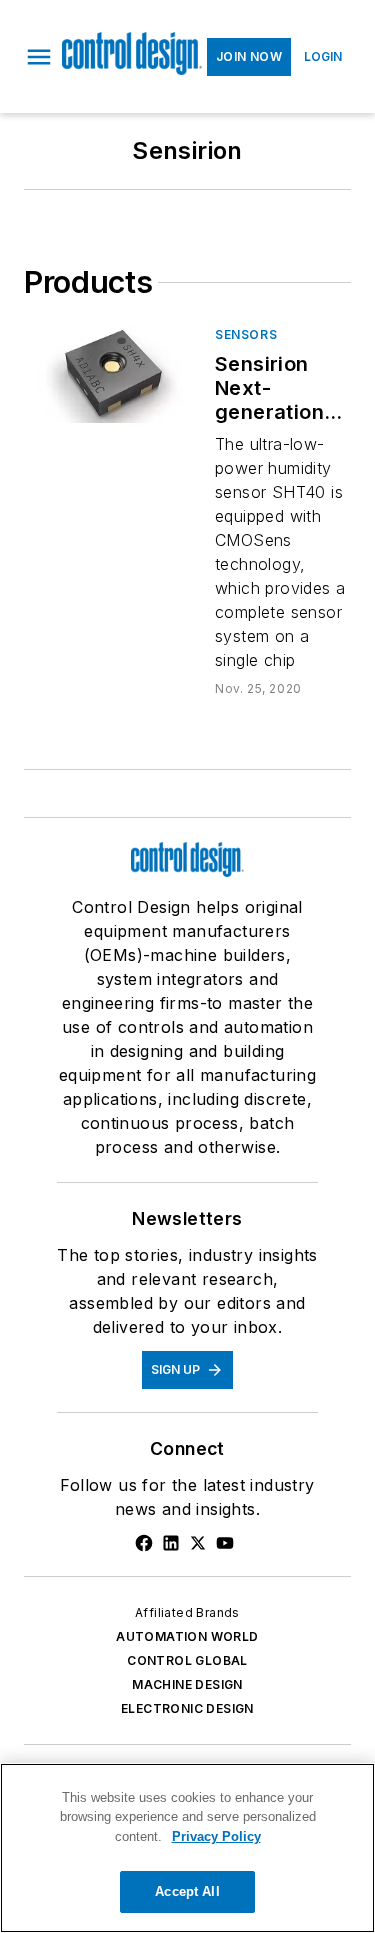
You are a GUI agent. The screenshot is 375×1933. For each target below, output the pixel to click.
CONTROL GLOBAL (187, 1660)
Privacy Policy (216, 1836)
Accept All (187, 1891)
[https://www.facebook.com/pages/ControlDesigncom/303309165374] (144, 1543)
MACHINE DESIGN (187, 1684)
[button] (39, 57)
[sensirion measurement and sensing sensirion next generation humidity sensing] (111, 374)
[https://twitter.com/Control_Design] (198, 1543)
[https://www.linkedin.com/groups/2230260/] (171, 1543)
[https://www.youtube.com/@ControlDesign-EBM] (225, 1543)
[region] (187, 1848)
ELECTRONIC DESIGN (187, 1708)
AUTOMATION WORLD (187, 1636)
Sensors (246, 334)
